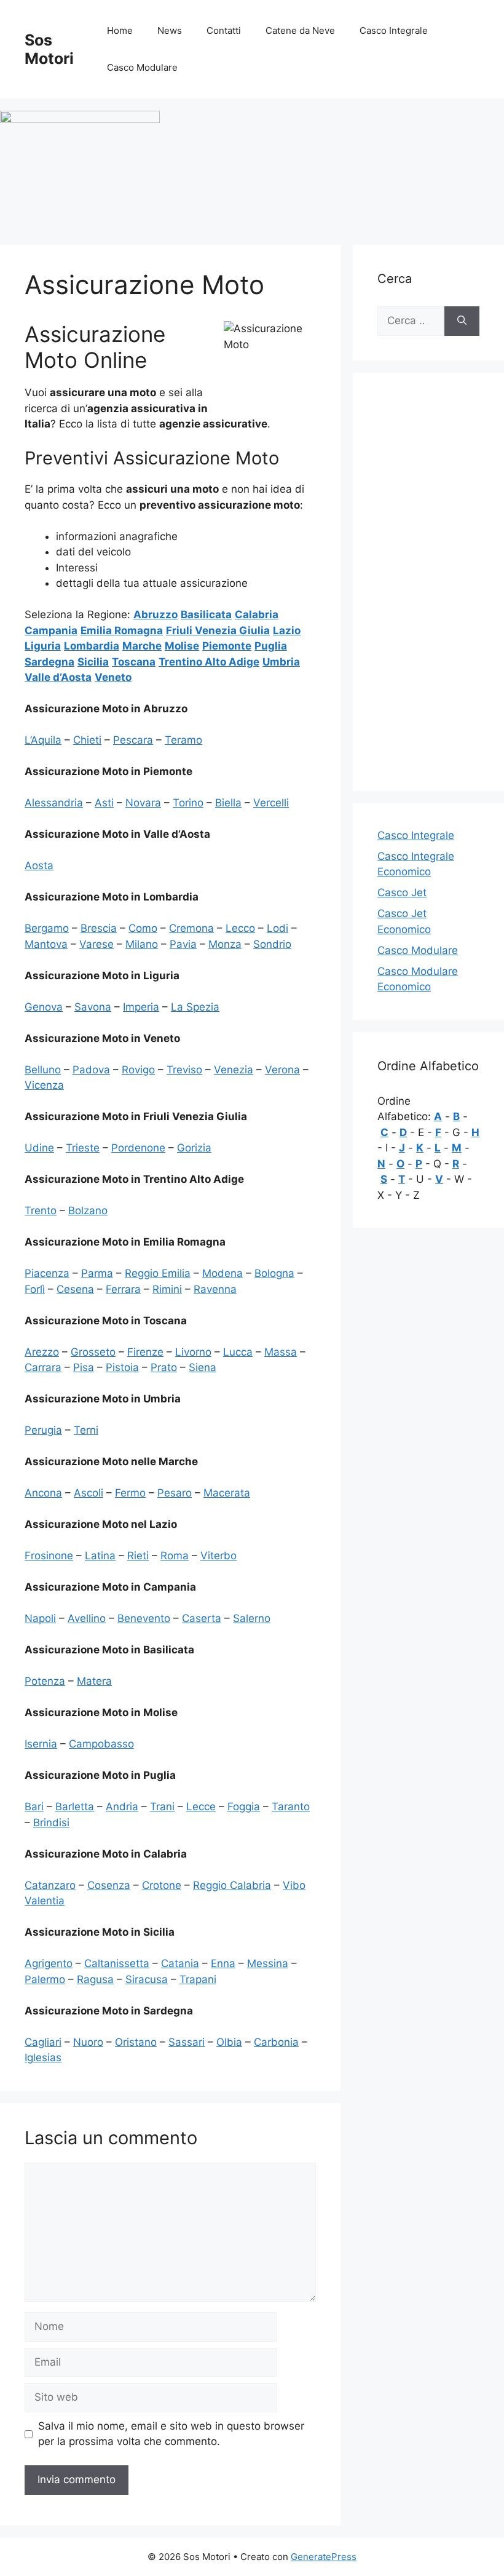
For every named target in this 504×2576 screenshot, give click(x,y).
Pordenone (138, 1148)
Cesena (75, 1289)
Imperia (141, 1007)
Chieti (87, 740)
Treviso (184, 1070)
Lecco (240, 928)
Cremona (191, 928)
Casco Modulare (142, 67)
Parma (97, 1273)
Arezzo (42, 1352)
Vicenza (44, 1085)
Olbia (229, 2042)
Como (143, 928)
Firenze (145, 1352)
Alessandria (54, 803)
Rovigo (138, 1070)
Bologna (274, 1273)
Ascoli (89, 1493)
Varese (96, 944)
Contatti (224, 30)
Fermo (130, 1493)
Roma (175, 1556)
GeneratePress (324, 2557)
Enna (223, 1963)
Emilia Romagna (122, 630)
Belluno (43, 1070)
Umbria (281, 662)
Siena (203, 1367)
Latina (100, 1556)
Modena (222, 1273)
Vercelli (271, 803)
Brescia (99, 928)
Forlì (35, 1289)
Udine (39, 1148)
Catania (180, 1963)
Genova (44, 1007)
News (170, 30)
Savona (93, 1007)
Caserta (202, 1618)
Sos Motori (49, 49)
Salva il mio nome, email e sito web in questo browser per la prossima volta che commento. (171, 2434)
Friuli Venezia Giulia (218, 630)
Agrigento (49, 1963)
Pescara (133, 740)
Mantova (46, 944)
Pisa (84, 1367)
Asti (104, 803)
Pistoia (122, 1367)
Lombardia (92, 646)
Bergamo (47, 928)
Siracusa (147, 1979)
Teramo (183, 740)
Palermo (45, 1979)
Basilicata (206, 614)
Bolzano (88, 1210)
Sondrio (272, 944)
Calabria (257, 614)
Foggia (244, 1807)
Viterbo (219, 1556)
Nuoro (88, 2042)
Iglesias (43, 2057)
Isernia (41, 1744)
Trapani (198, 1979)
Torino (188, 803)
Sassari (187, 2042)
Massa (281, 1352)
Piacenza (47, 1273)
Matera (94, 1681)
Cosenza (109, 1885)
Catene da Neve (300, 30)
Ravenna (215, 1289)
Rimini (167, 1289)
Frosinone (49, 1556)
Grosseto (93, 1352)
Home (120, 30)
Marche (142, 646)
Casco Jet (402, 892)
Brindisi (51, 1823)
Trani (162, 1807)
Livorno (193, 1352)
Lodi (278, 928)
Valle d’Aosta (58, 677)
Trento (41, 1210)
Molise (182, 646)
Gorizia (194, 1148)
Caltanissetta (117, 1963)
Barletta (75, 1807)
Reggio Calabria (232, 1885)
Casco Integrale (394, 30)
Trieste (83, 1148)
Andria (122, 1807)
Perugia (43, 1430)
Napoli (40, 1618)
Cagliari (43, 2042)
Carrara (43, 1367)
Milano (142, 944)
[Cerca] (462, 321)
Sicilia (93, 662)
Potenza (45, 1681)
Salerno (252, 1618)
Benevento (144, 1618)
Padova (91, 1070)
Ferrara (123, 1289)
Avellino (87, 1618)
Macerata (227, 1493)
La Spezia (195, 1007)
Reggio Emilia (158, 1273)
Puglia (271, 646)
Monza (225, 944)
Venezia (234, 1070)
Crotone (162, 1885)
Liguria (43, 646)
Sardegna (49, 662)
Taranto (291, 1807)
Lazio (287, 630)
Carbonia (276, 2042)
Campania (51, 630)
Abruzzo (156, 614)
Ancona (43, 1493)
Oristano (136, 2042)
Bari (34, 1807)
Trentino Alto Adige (209, 662)
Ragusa (95, 1979)
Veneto (113, 677)
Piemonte (227, 646)
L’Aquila (43, 740)
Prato (164, 1367)
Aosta (39, 865)
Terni (86, 1430)
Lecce (201, 1807)
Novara (143, 803)
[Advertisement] (428, 582)
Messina (268, 1963)
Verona (282, 1070)
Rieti (138, 1556)
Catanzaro (50, 1885)
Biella (228, 803)
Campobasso (101, 1744)
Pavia (183, 944)
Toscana (134, 662)
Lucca (238, 1352)
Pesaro (175, 1493)
